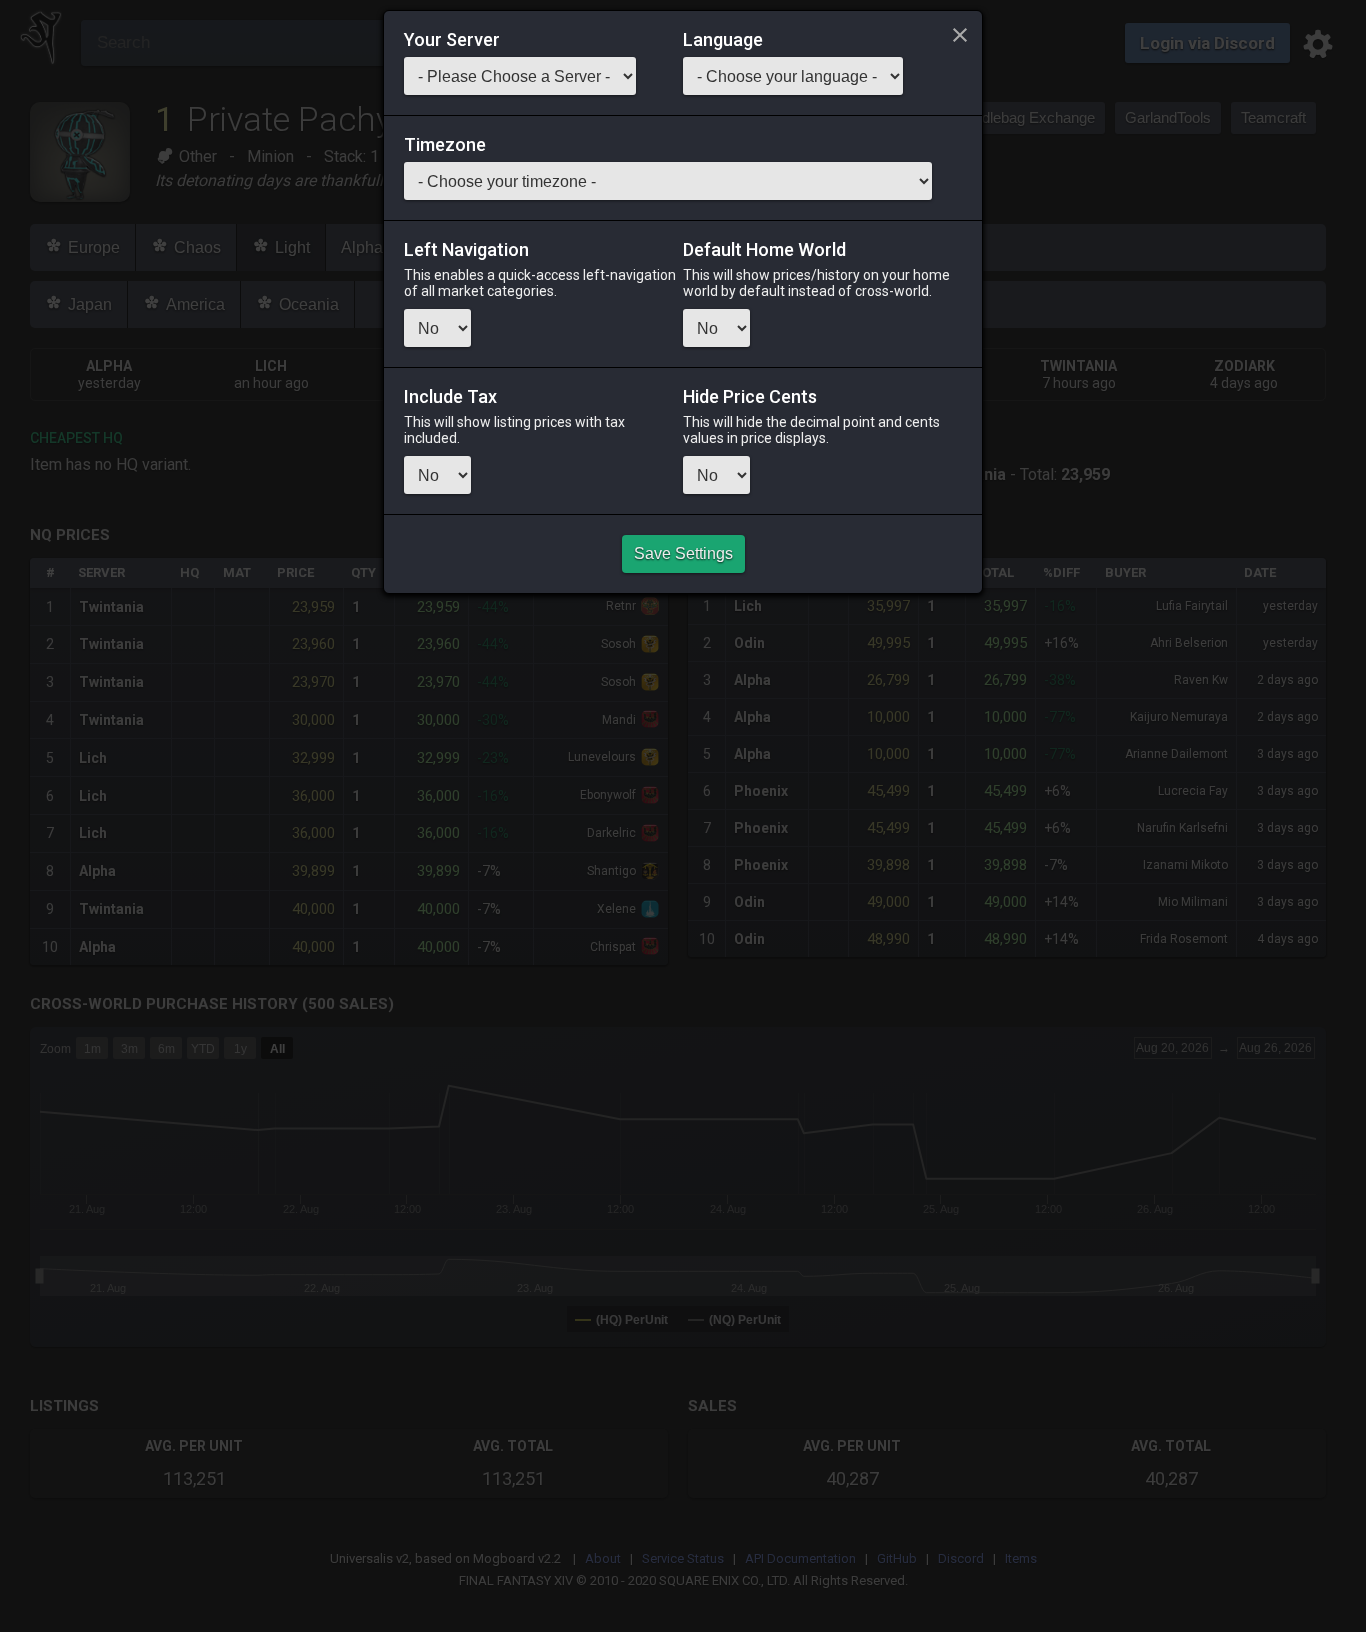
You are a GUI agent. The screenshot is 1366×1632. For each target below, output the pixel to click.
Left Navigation (466, 250)
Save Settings (683, 553)
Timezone (445, 145)
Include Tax (450, 397)
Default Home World (764, 250)
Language (723, 40)
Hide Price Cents (750, 397)
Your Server (452, 40)
